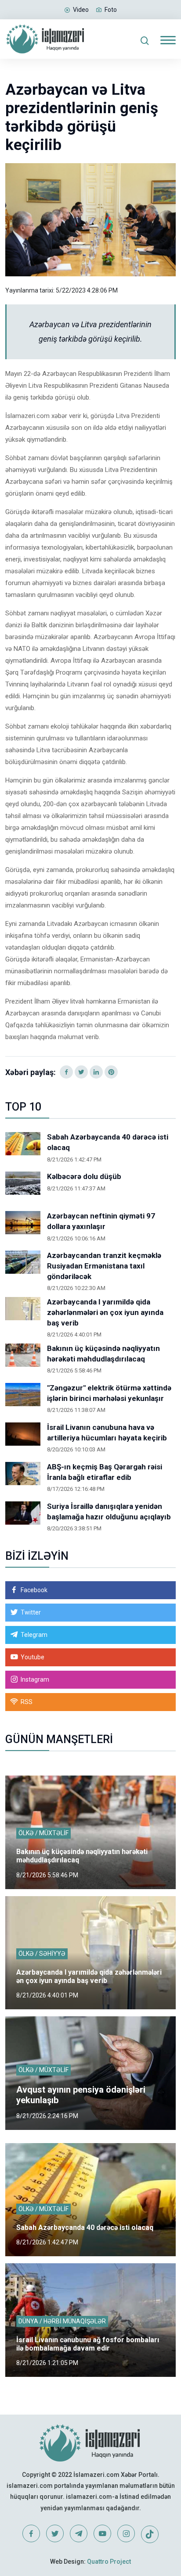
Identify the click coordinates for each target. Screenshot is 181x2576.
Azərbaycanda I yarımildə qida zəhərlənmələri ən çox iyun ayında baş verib (105, 1312)
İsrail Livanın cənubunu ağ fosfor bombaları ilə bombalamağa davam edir (88, 2344)
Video (81, 10)
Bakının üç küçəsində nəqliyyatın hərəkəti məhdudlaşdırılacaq (103, 1354)
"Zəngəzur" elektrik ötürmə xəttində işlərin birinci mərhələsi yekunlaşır (109, 1393)
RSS (27, 1702)
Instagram (35, 1679)
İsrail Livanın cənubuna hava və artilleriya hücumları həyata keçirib (107, 1433)
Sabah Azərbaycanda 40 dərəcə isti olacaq (108, 1142)
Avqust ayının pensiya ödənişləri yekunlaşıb (81, 2095)
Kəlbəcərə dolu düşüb (84, 1176)
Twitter (31, 1612)
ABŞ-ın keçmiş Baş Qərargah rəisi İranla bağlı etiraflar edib (105, 1472)
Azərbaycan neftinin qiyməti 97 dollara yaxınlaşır (101, 1221)
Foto (111, 10)
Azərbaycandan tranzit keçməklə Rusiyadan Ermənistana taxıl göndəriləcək (104, 1266)
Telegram (34, 1635)
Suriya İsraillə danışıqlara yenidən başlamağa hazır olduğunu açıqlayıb (109, 1511)
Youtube (33, 1657)
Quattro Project (109, 2562)
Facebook (34, 1590)
